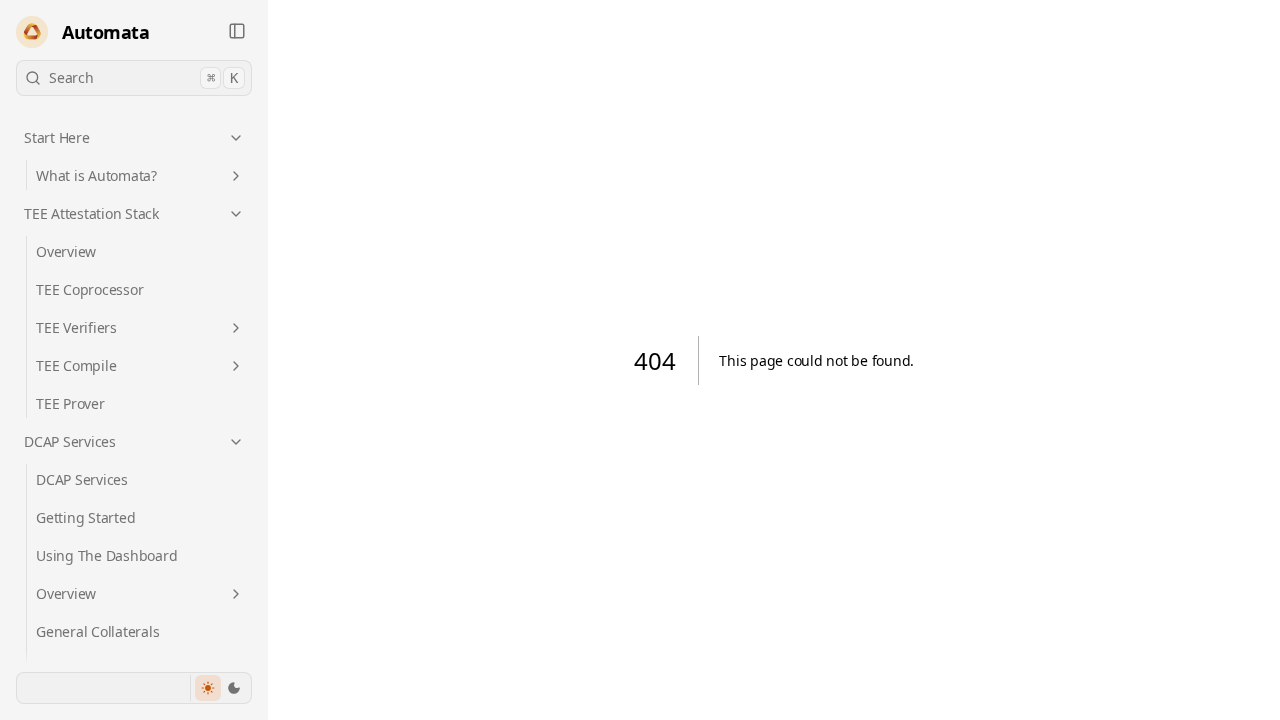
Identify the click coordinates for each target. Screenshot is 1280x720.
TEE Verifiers (76, 327)
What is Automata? (96, 175)
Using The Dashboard (106, 555)
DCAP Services (70, 441)
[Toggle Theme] (220, 688)
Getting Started (85, 517)
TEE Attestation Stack (91, 213)
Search (143, 77)
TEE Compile (76, 365)
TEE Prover (70, 403)
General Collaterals (97, 631)
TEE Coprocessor (89, 289)
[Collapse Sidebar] (237, 31)
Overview (66, 251)
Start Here (57, 137)
